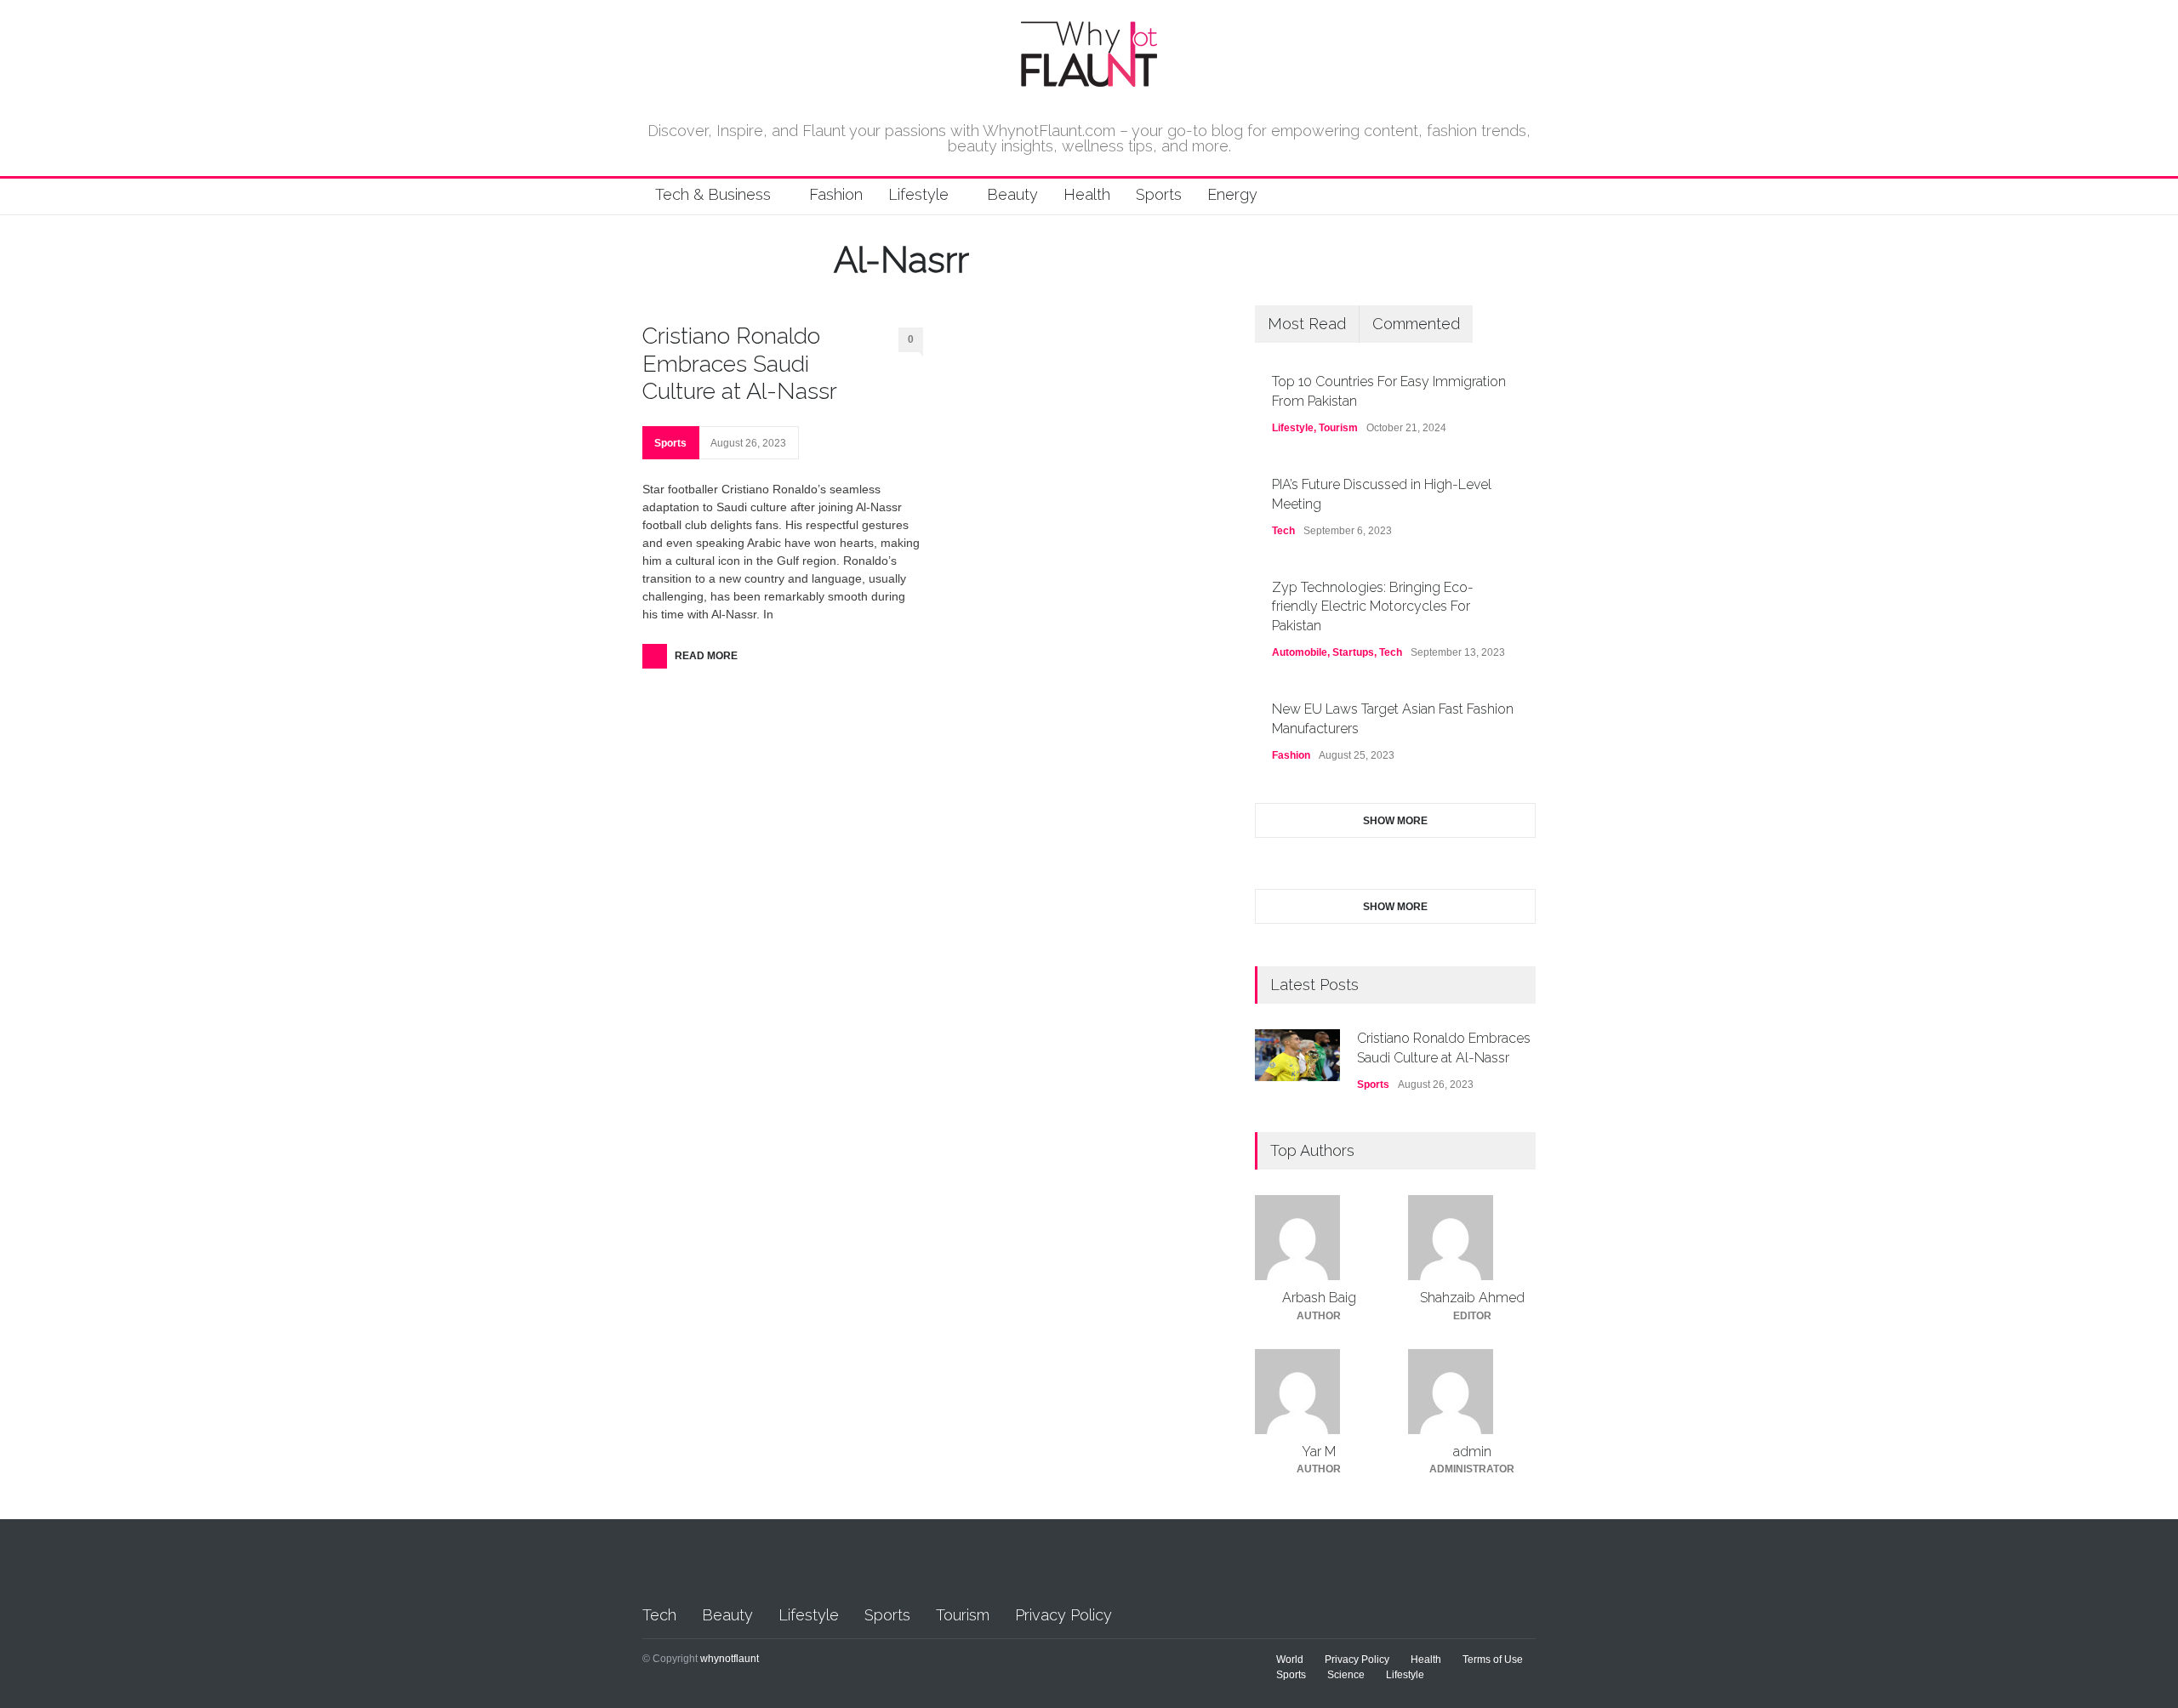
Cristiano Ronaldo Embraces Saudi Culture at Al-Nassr (740, 363)
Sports (1159, 194)
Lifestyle (918, 194)
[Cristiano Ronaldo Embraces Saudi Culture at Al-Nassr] (1297, 1055)
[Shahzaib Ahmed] (1472, 1238)
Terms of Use (1493, 1660)
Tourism (1338, 428)
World (1290, 1660)
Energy (1232, 194)
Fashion (836, 194)
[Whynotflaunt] (1089, 80)
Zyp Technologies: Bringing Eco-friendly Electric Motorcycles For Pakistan (1373, 606)
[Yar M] (1319, 1392)
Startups (1353, 652)
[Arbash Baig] (1319, 1238)
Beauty (1012, 194)
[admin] (1472, 1392)
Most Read (1307, 324)
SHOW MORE (1395, 821)
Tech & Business (713, 194)
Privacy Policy (1063, 1615)
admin (1472, 1452)
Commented (1416, 324)
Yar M (1319, 1452)
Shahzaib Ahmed (1472, 1298)
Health (1087, 194)
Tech (1283, 531)
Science (1346, 1675)
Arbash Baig (1319, 1298)
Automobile (1300, 652)
